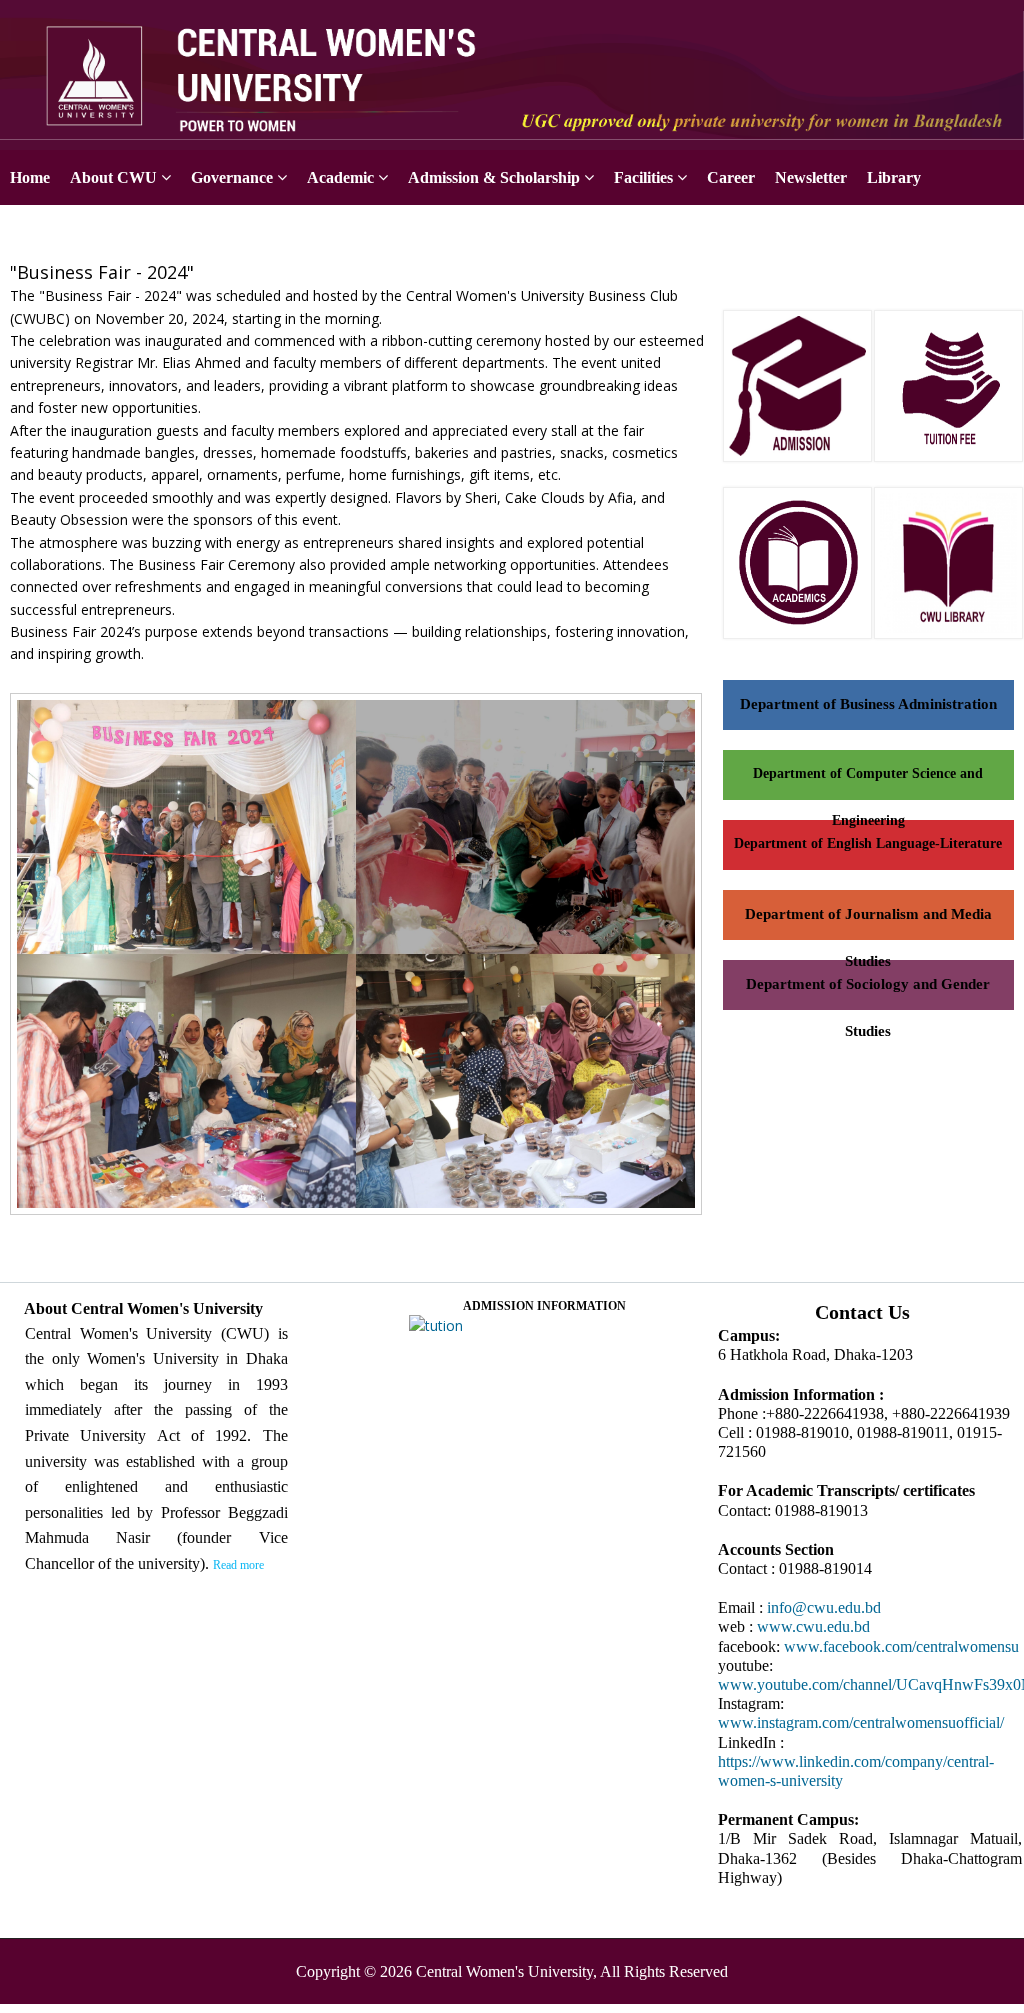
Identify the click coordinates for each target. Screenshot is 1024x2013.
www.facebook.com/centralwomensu (901, 1646)
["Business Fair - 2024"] (362, 1216)
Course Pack (53, 232)
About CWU (113, 177)
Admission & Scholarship (494, 177)
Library (894, 177)
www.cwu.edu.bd (813, 1626)
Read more (238, 1565)
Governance (232, 177)
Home (30, 177)
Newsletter (811, 177)
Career (731, 177)
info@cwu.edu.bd (824, 1607)
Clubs (151, 232)
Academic (340, 177)
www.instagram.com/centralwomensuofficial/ (861, 1722)
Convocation (248, 232)
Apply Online (978, 22)
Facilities (643, 177)
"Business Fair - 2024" (102, 272)
